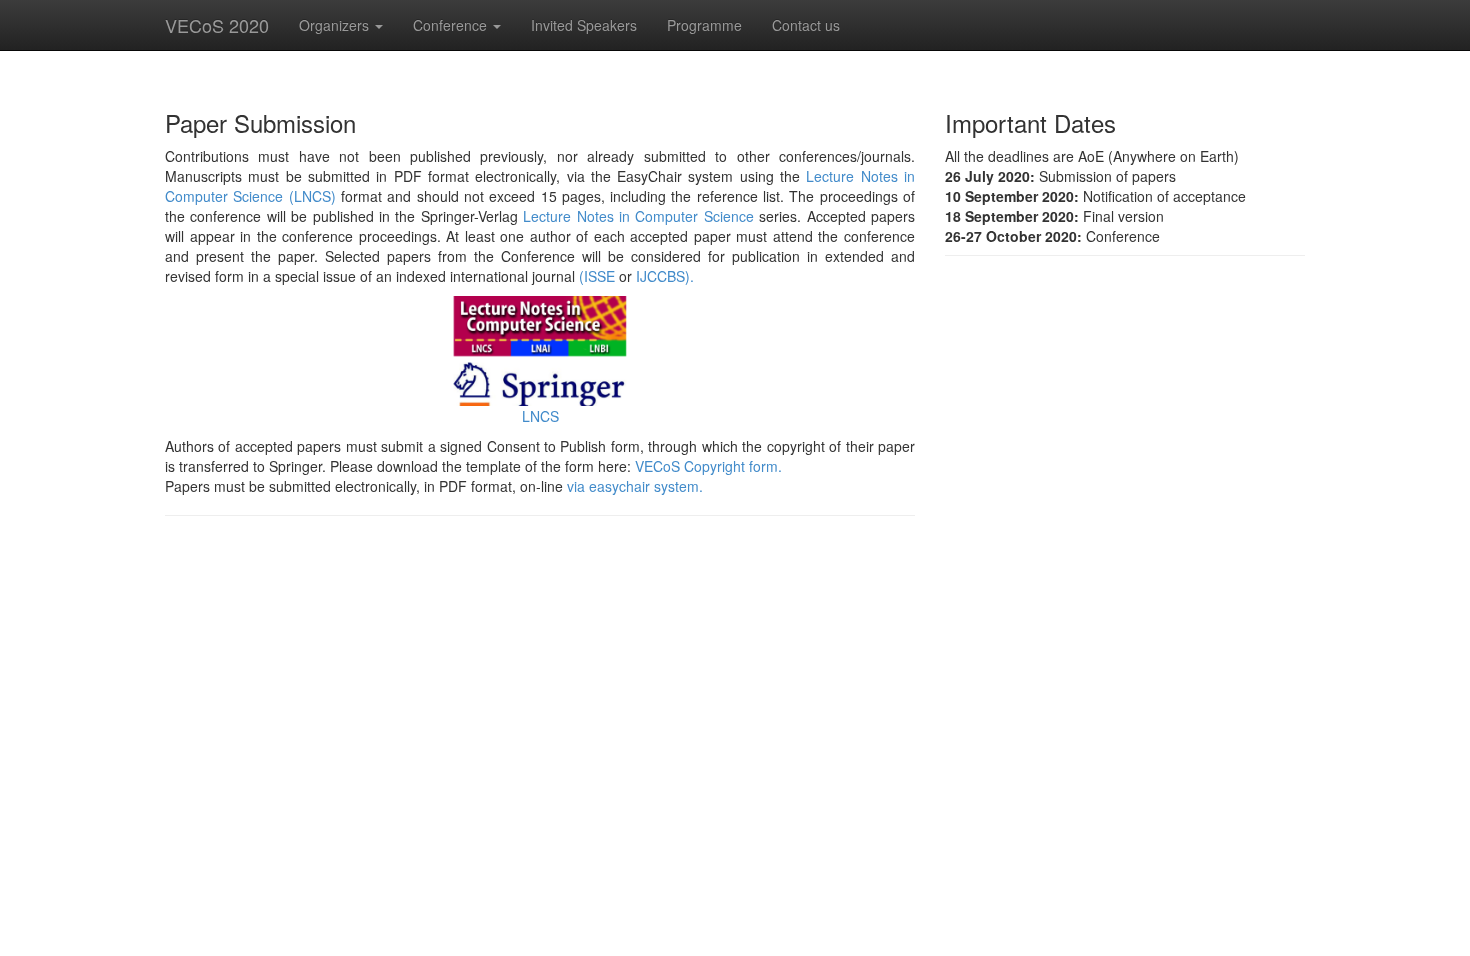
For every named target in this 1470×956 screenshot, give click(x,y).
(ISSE (597, 276)
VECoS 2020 (217, 25)
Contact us (806, 25)
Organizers (336, 25)
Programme (704, 25)
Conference (452, 25)
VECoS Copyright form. (708, 466)
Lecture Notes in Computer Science (638, 216)
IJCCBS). (665, 276)
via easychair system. (635, 486)
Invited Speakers (584, 25)
